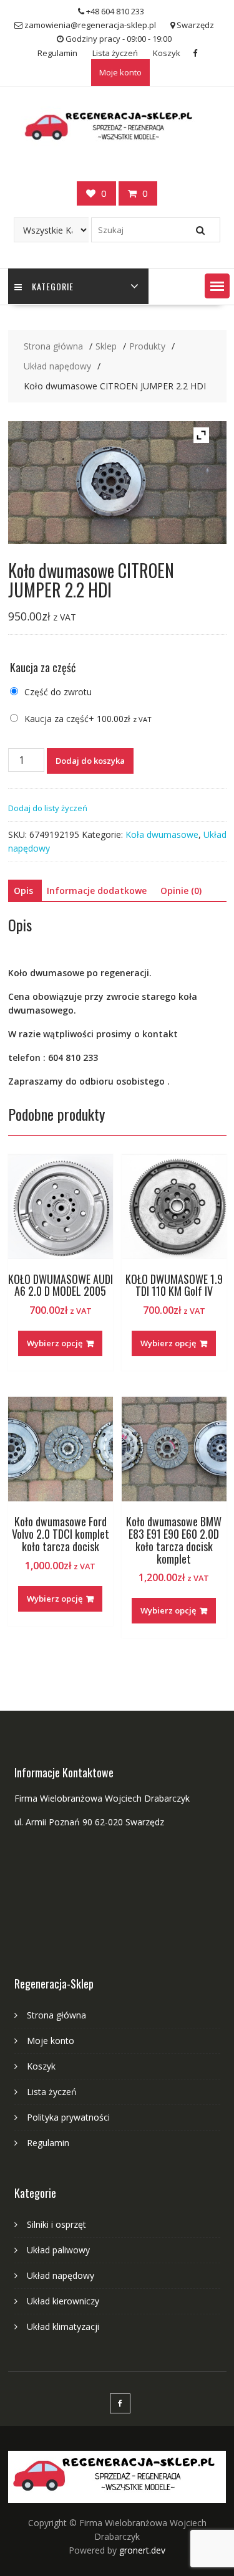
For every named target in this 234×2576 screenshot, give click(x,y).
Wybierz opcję (55, 1343)
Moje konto (120, 72)
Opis (23, 891)
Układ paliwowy (58, 2250)
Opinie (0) (181, 891)
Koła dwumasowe (162, 834)
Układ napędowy (61, 2275)
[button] (217, 286)
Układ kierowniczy (63, 2301)
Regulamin (57, 53)
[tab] (23, 891)
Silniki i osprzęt (56, 2224)
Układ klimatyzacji (63, 2326)
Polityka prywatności (68, 2117)
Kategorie (53, 286)
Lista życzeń (115, 53)
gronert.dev (142, 2550)
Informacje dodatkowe (97, 891)
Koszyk (167, 53)
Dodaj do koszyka (90, 761)
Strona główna (56, 2015)
